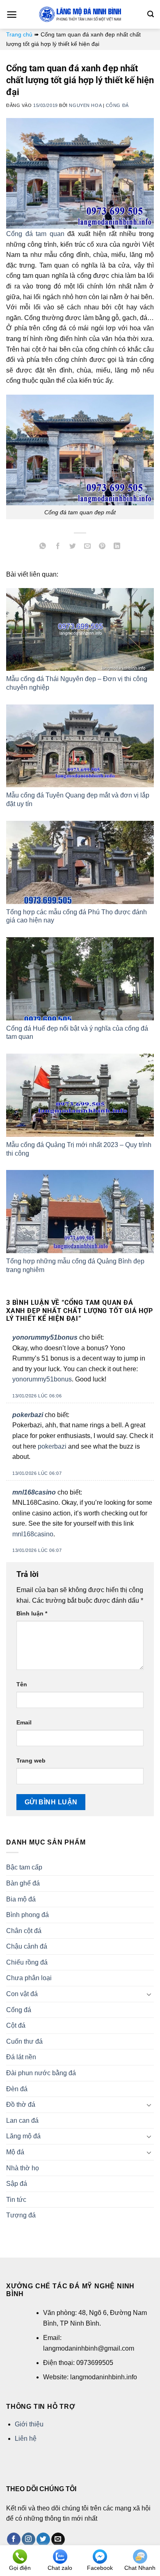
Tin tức (16, 2200)
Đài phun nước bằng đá (41, 2073)
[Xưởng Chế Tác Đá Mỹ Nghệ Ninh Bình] (80, 14)
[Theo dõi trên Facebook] (14, 2540)
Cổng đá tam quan (35, 234)
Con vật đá (22, 1994)
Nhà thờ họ (23, 2168)
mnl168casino (34, 1492)
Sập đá (17, 2184)
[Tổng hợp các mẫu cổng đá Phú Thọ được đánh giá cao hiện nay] (80, 862)
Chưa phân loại (29, 1978)
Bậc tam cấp (24, 1867)
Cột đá (16, 2025)
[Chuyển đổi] (149, 1994)
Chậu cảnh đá (27, 1946)
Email (24, 1722)
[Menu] (12, 15)
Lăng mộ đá (23, 2136)
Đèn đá (17, 2089)
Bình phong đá (27, 1915)
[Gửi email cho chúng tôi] (58, 2540)
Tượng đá (21, 2215)
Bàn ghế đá (23, 1883)
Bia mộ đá (21, 1899)
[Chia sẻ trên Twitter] (72, 547)
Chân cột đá (24, 1931)
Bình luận (32, 1613)
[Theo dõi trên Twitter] (43, 2540)
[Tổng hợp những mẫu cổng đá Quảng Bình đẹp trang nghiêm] (80, 1212)
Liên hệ (26, 2439)
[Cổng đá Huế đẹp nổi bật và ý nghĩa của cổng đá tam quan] (80, 979)
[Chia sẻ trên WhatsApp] (43, 547)
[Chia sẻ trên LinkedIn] (117, 547)
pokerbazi (28, 1415)
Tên (22, 1684)
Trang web (31, 1760)
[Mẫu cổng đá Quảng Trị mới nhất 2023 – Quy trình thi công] (80, 1095)
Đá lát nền (21, 2057)
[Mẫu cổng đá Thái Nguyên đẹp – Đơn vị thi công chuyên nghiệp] (80, 630)
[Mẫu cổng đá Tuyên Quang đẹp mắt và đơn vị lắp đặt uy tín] (80, 746)
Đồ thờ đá (21, 2105)
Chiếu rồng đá (27, 1962)
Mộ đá (15, 2152)
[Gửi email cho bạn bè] (88, 547)
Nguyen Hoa (85, 105)
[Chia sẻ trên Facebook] (58, 547)
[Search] (151, 14)
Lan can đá (22, 2121)
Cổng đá (117, 105)
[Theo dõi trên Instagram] (29, 2540)
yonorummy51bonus (45, 1337)
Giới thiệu (29, 2424)
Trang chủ (19, 34)
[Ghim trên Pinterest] (102, 547)
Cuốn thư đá (24, 2041)
